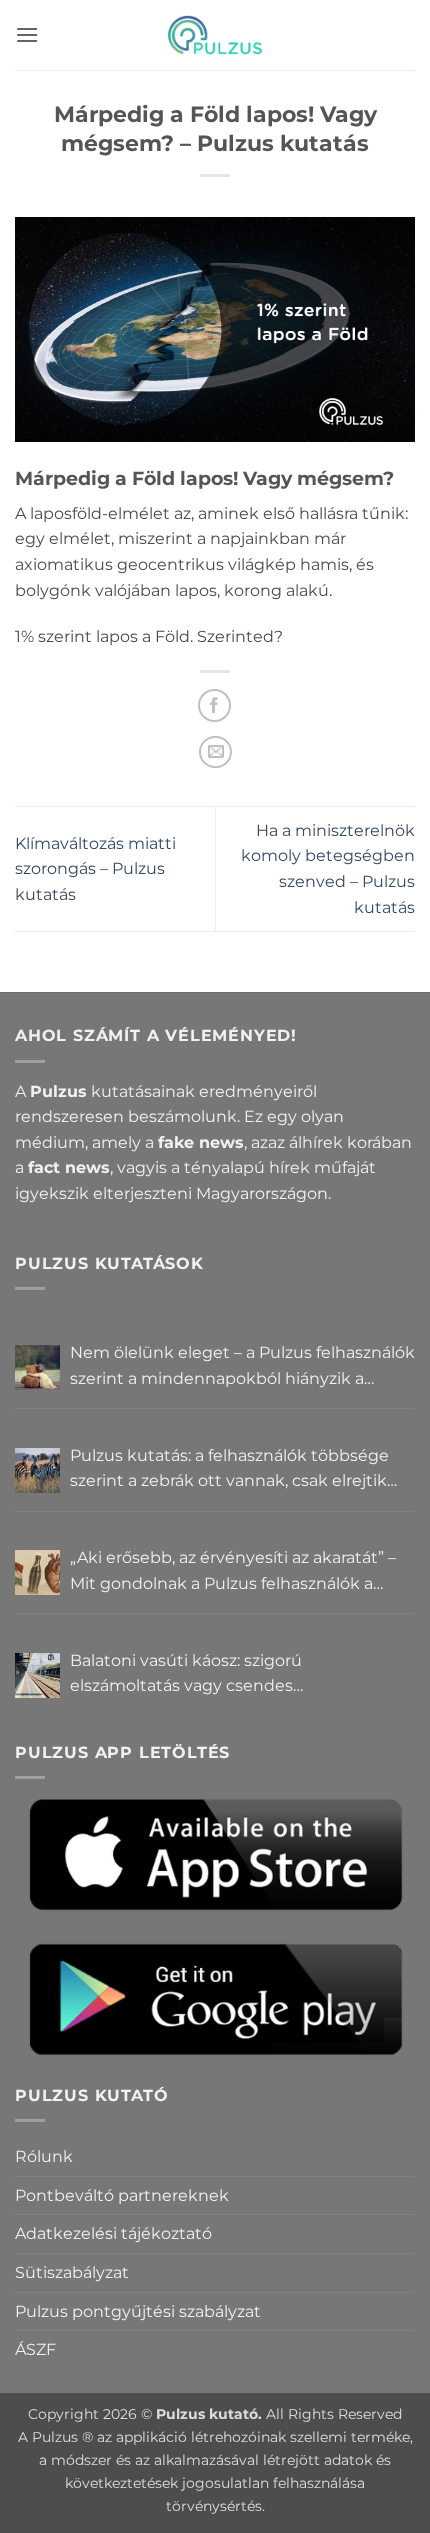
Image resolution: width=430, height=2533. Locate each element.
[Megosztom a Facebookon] (214, 705)
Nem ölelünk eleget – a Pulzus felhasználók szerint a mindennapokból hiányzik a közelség (242, 1367)
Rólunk (44, 2156)
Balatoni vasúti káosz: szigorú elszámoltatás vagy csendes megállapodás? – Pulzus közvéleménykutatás (186, 1675)
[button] (27, 34)
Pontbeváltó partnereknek (122, 2195)
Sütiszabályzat (72, 2272)
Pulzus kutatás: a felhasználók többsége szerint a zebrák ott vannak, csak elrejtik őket (229, 1470)
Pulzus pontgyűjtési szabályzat (138, 2311)
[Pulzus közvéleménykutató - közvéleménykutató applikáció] (215, 35)
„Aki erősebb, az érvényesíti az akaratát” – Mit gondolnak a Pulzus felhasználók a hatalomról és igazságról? (233, 1572)
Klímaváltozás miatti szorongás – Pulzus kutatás (95, 869)
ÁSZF (35, 2349)
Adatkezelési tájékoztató (113, 2233)
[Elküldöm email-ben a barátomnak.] (215, 752)
